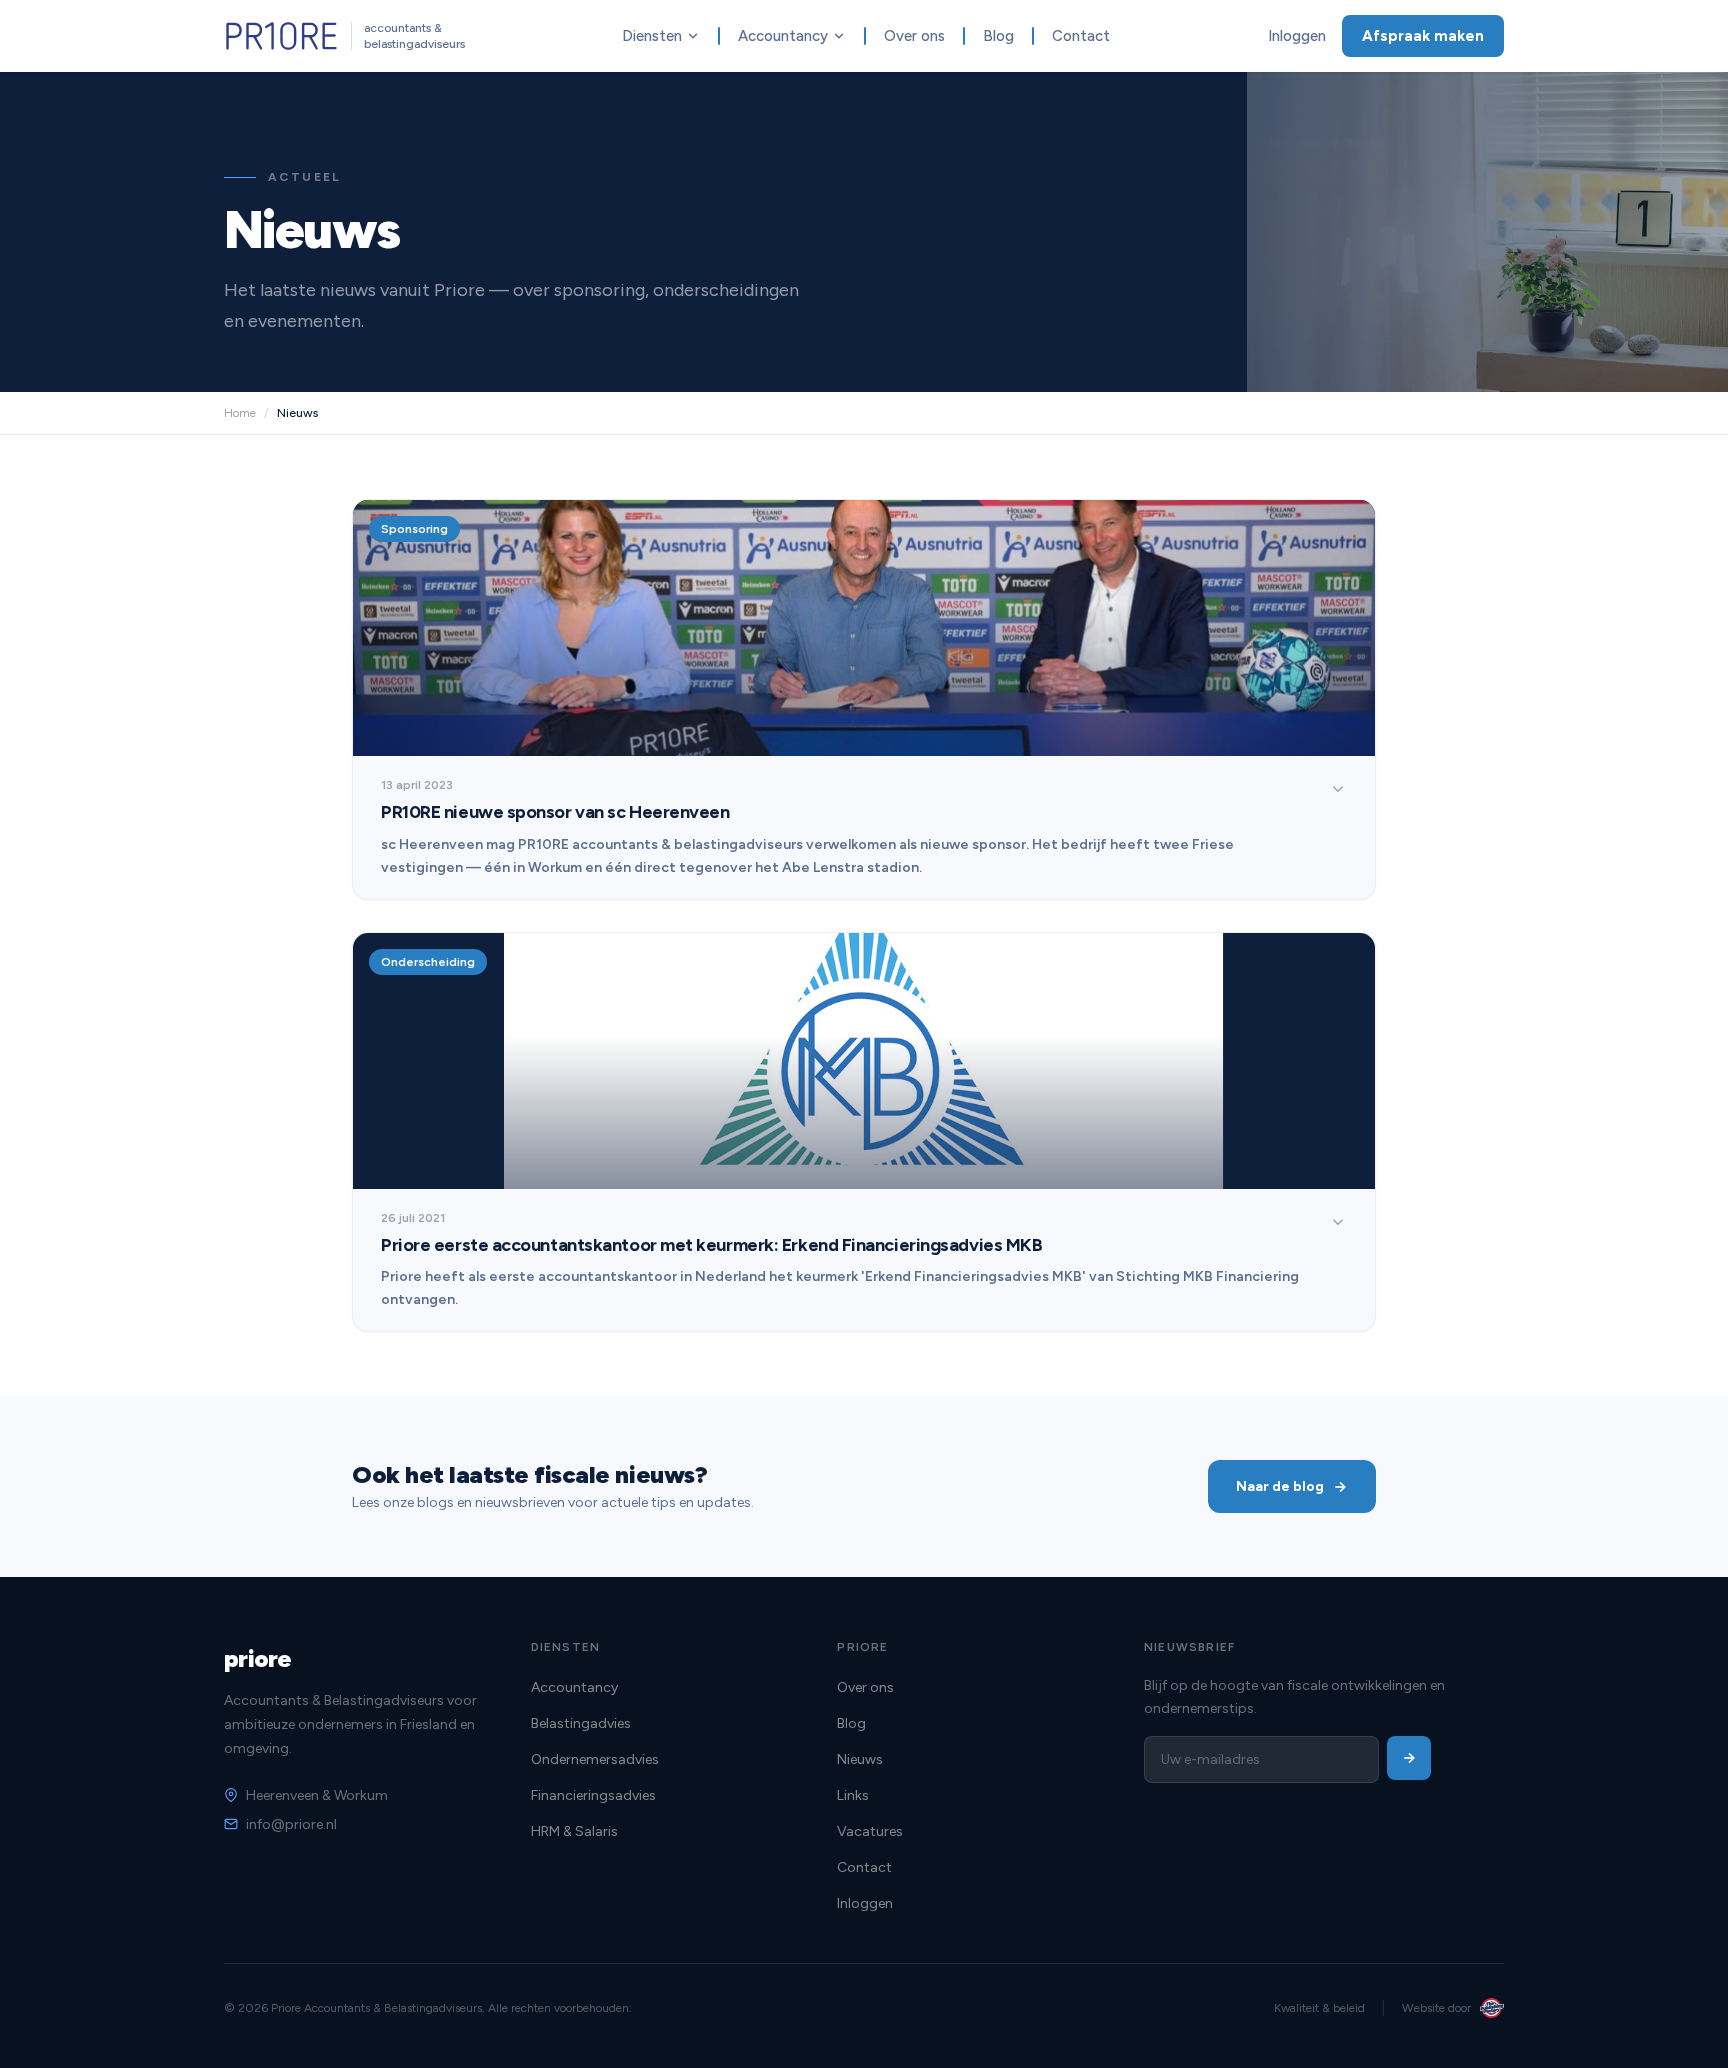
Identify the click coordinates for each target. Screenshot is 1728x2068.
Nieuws (860, 1759)
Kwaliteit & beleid (1319, 2008)
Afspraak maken (1423, 36)
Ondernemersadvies (595, 1759)
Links (853, 1795)
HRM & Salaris (574, 1831)
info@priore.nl (291, 1824)
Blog (998, 36)
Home (240, 413)
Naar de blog (1280, 1486)
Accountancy (783, 36)
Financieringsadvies (593, 1795)
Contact (1081, 36)
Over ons (914, 36)
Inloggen (1297, 36)
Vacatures (870, 1831)
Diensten (652, 36)
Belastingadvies (581, 1723)
